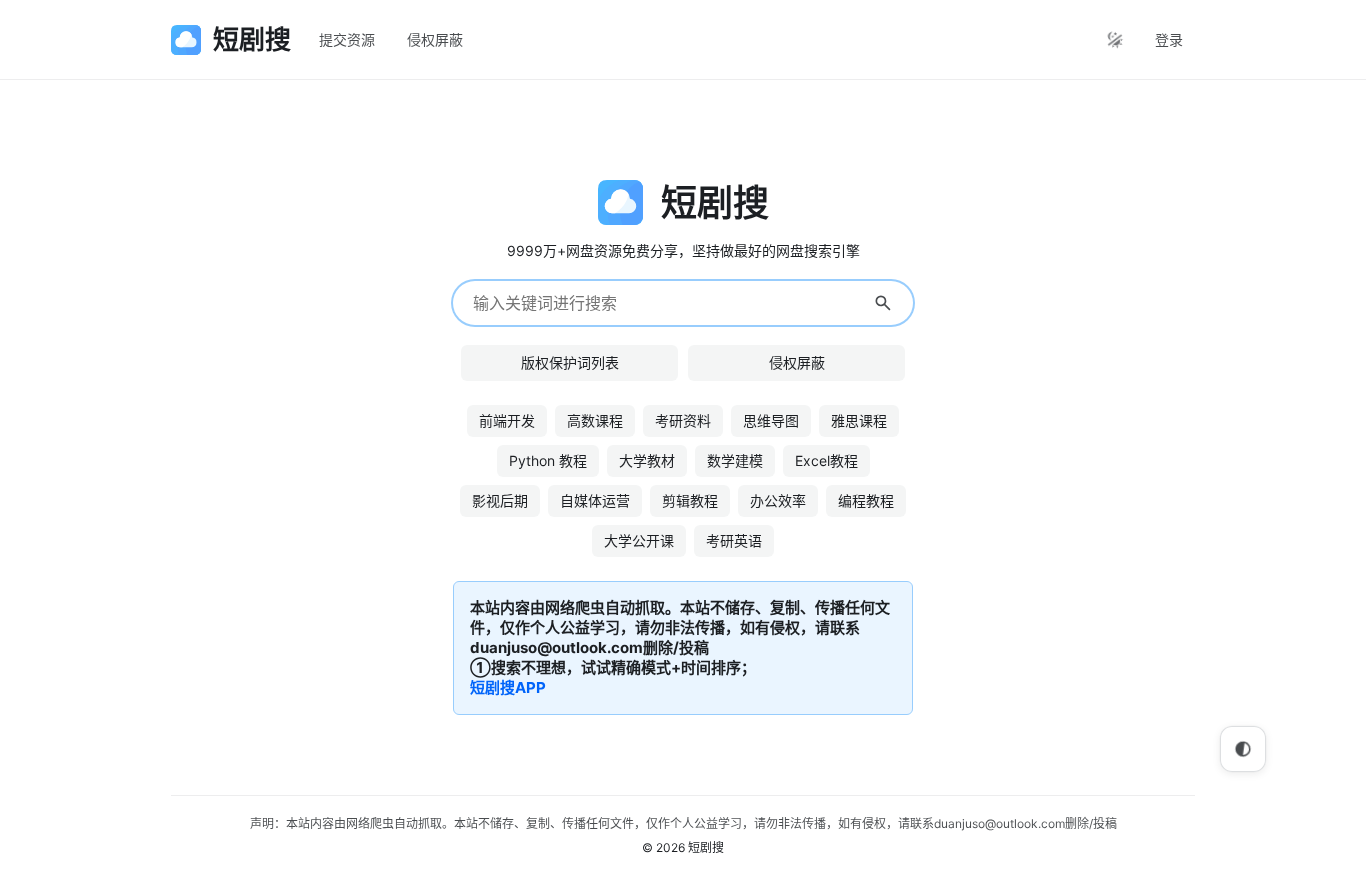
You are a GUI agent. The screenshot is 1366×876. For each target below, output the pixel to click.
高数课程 (595, 420)
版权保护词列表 (570, 362)
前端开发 (507, 420)
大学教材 (647, 460)
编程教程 (866, 500)
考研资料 (683, 420)
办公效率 (778, 500)
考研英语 (734, 540)
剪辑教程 (690, 500)
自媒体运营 (595, 500)
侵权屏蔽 (435, 39)
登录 (1169, 39)
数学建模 (735, 460)
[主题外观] (1115, 40)
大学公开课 (639, 540)
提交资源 (347, 39)
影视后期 (500, 500)
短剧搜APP (508, 687)
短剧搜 (706, 847)
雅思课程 (859, 420)
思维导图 (771, 420)
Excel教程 (826, 460)
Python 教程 (548, 460)
